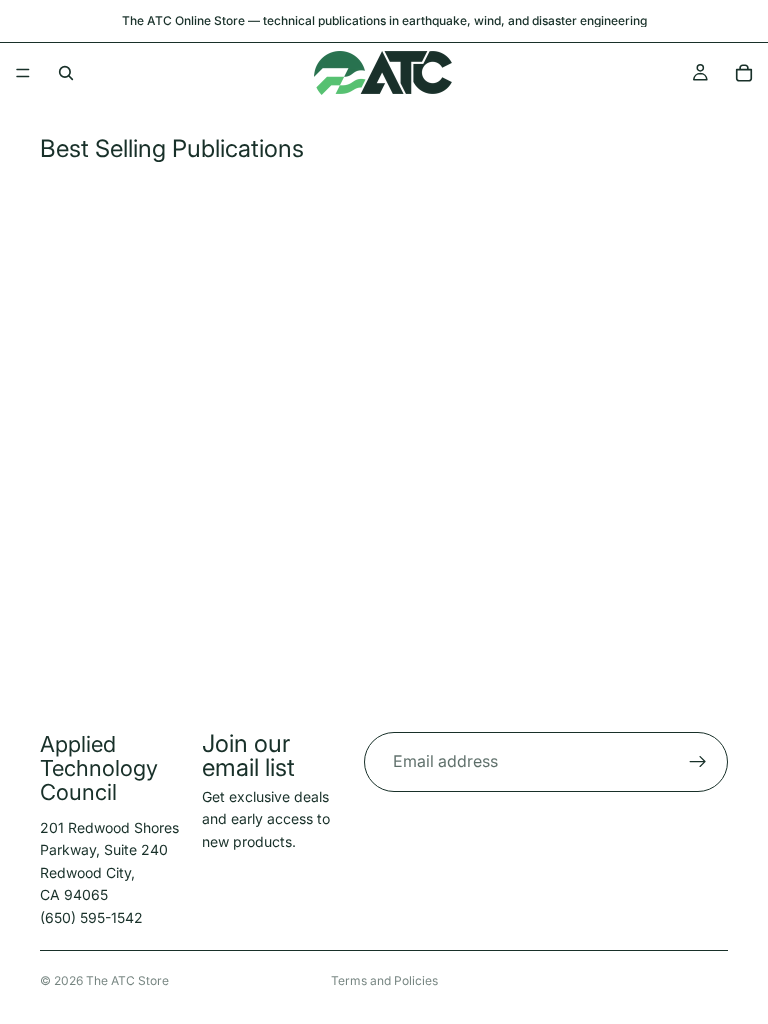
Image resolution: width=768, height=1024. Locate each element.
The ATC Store (127, 980)
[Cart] (744, 73)
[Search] (66, 73)
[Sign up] (698, 762)
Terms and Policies (384, 980)
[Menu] (23, 73)
